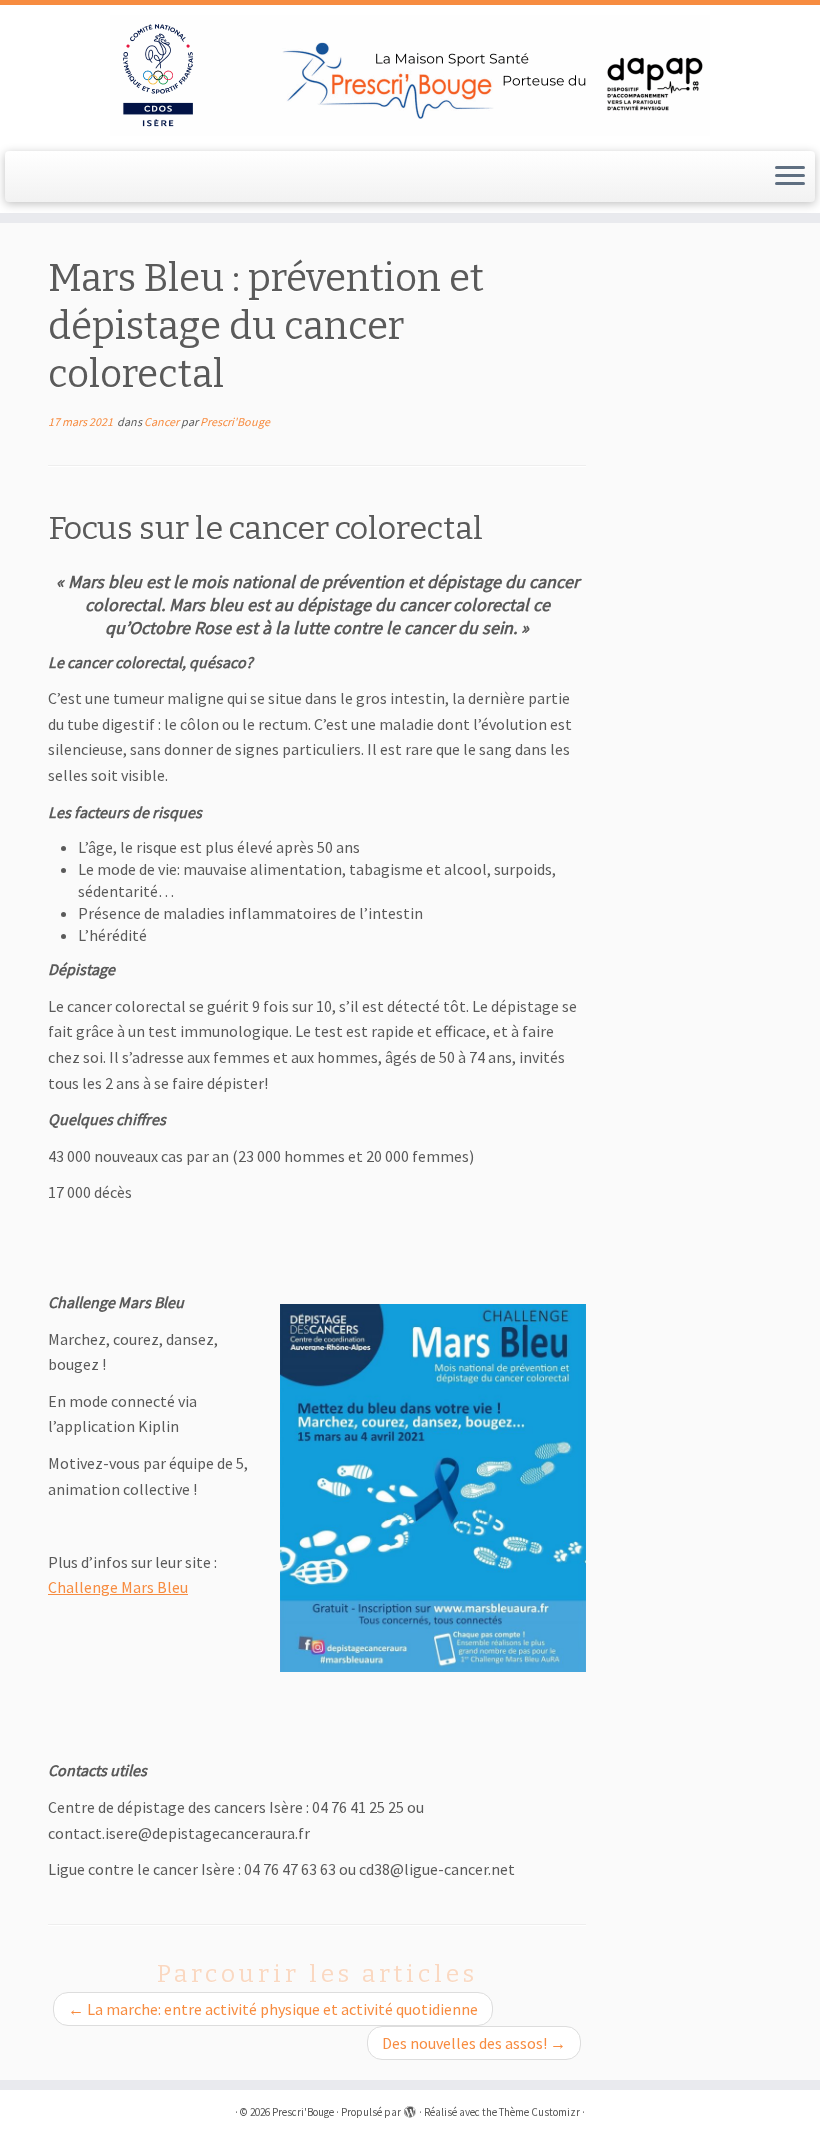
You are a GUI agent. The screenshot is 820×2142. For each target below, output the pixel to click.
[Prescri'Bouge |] (410, 75)
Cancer (162, 421)
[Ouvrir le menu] (790, 177)
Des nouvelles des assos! (474, 2043)
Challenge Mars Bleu (118, 1587)
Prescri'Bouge (235, 421)
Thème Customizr (539, 2112)
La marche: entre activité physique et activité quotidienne (273, 2009)
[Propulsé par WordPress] (410, 2108)
